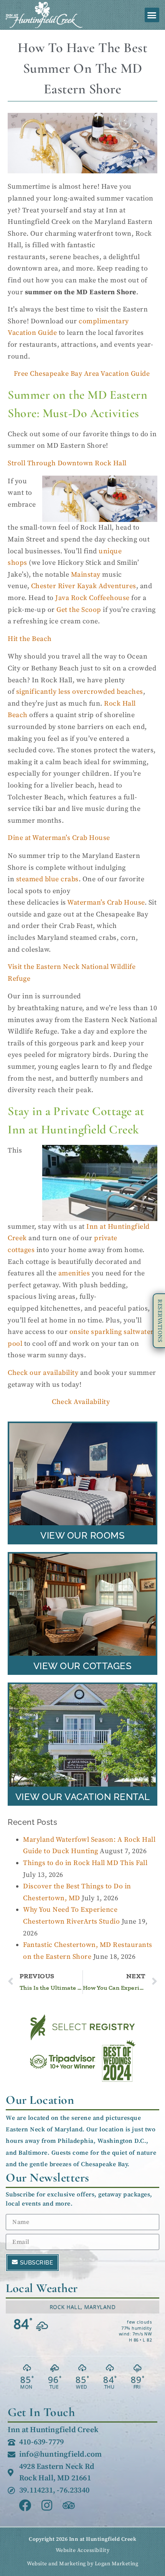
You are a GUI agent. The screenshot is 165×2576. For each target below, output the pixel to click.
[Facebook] (25, 2505)
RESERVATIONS (160, 1321)
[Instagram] (47, 2505)
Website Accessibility (83, 2550)
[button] (152, 15)
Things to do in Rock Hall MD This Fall (85, 1863)
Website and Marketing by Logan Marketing (82, 2564)
